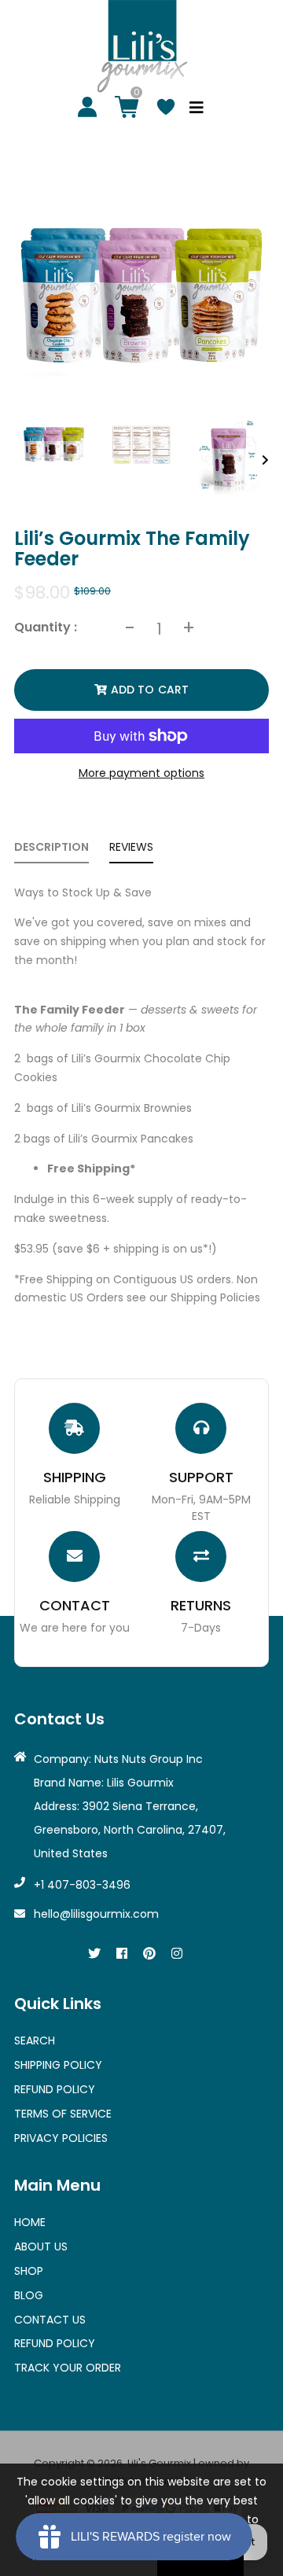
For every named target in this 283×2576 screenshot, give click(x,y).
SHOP (29, 2271)
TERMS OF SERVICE (63, 2114)
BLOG (29, 2295)
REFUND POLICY (55, 2089)
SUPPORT (201, 1477)
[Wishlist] (166, 109)
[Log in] (87, 109)
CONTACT (75, 1605)
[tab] (51, 851)
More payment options (141, 773)
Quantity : (46, 627)
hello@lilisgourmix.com (96, 1914)
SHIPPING (75, 1477)
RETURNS (201, 1605)
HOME (30, 2222)
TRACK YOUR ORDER (68, 2368)
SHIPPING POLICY (58, 2065)
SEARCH (35, 2041)
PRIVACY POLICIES (61, 2138)
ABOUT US (41, 2247)
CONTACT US (50, 2320)
